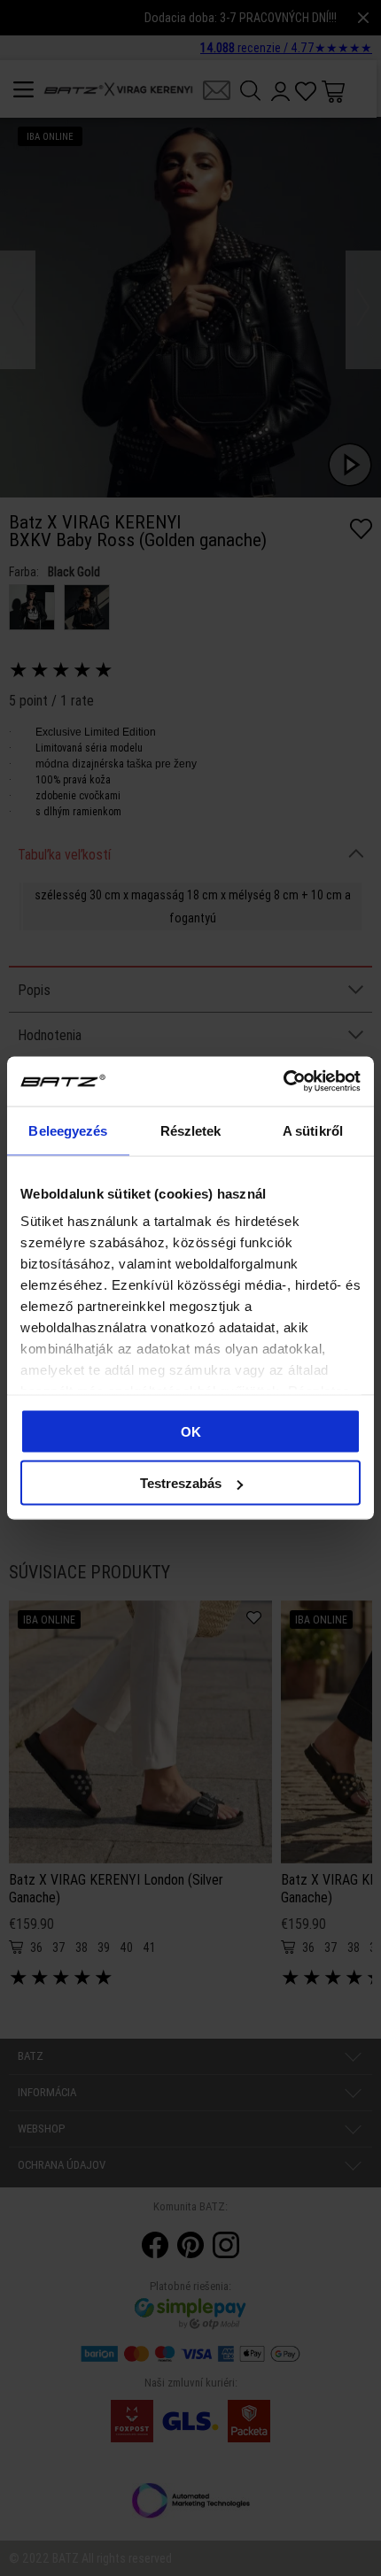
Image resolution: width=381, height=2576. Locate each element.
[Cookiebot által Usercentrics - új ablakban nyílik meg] (283, 1082)
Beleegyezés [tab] (68, 1130)
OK (191, 1431)
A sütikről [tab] (313, 1130)
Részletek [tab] (191, 1130)
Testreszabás (181, 1483)
